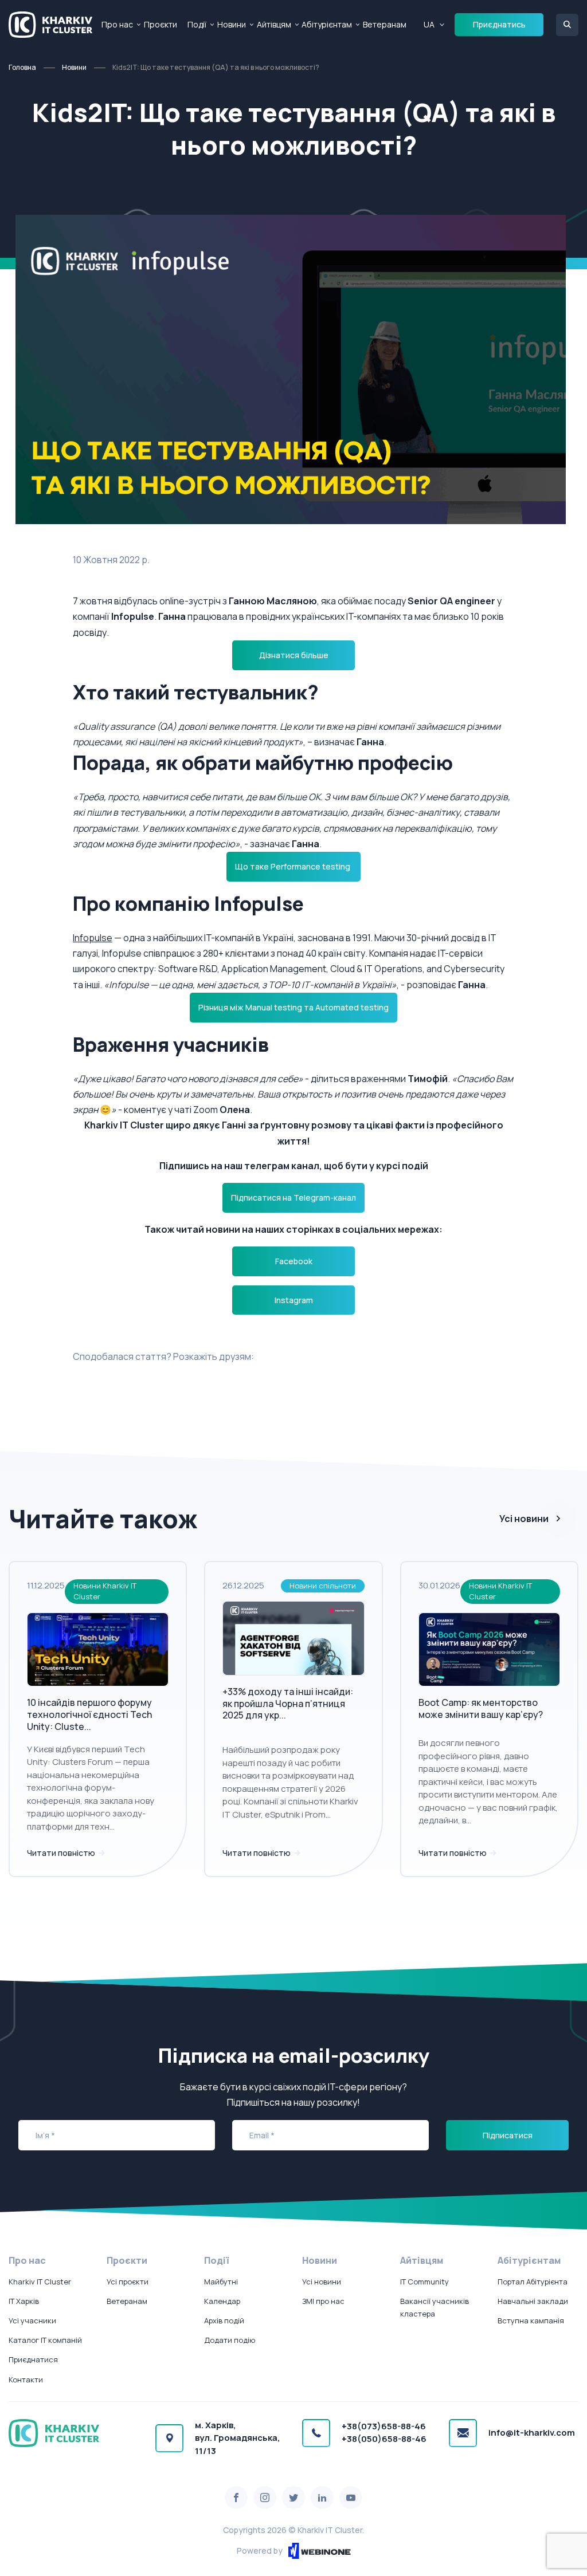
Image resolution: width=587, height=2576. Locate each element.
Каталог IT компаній (45, 2340)
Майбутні (221, 2282)
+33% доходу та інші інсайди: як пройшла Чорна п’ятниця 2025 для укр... (288, 1704)
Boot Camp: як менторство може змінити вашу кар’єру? (481, 1708)
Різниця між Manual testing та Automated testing (293, 1007)
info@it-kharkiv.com (532, 2433)
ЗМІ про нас (323, 2301)
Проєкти (161, 24)
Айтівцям (274, 24)
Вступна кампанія (531, 2321)
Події (197, 24)
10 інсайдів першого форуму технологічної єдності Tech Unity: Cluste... (89, 1714)
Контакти (26, 2380)
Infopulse (93, 938)
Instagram (294, 1300)
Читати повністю (62, 1853)
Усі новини (524, 1519)
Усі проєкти (128, 2282)
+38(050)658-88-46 (384, 2439)
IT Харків (24, 2301)
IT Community (424, 2282)
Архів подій (224, 2321)
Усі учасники (32, 2321)
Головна (22, 67)
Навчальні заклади (533, 2301)
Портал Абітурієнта (533, 2282)
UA (429, 24)
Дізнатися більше (294, 655)
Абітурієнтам (327, 24)
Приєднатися (33, 2359)
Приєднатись (499, 24)
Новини (232, 24)
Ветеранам (385, 24)
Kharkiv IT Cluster (40, 2282)
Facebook (294, 1261)
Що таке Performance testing (293, 866)
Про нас (117, 24)
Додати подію (230, 2340)
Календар (222, 2301)
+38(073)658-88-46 (384, 2426)
